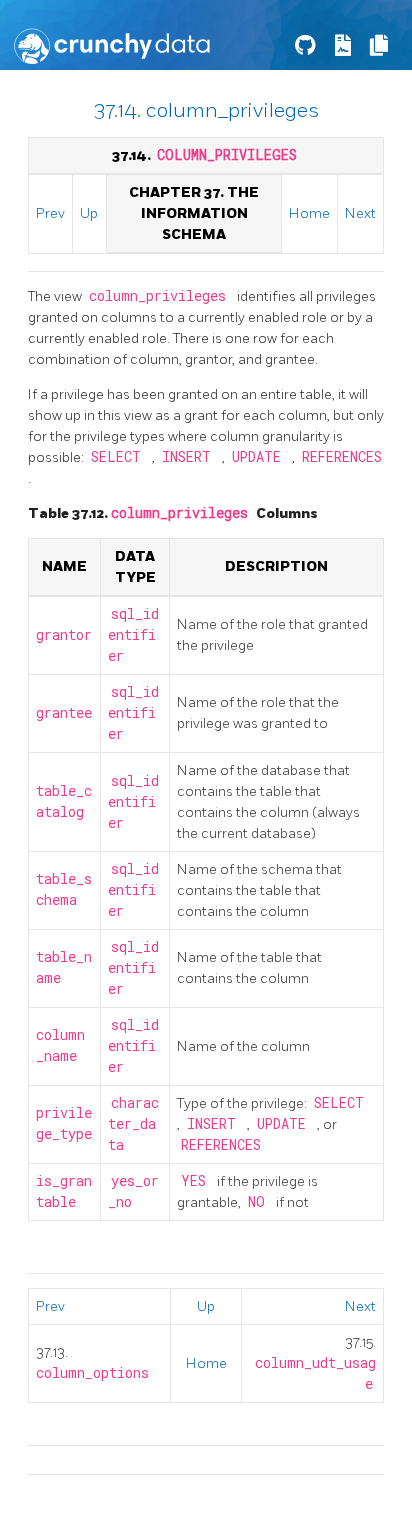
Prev (50, 213)
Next (360, 213)
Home (309, 213)
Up (89, 213)
